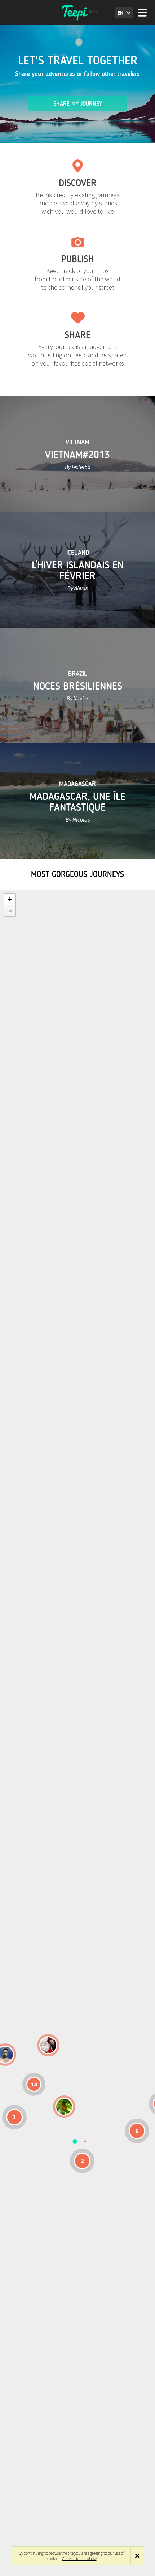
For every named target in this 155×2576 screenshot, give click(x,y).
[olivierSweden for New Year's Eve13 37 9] (48, 2045)
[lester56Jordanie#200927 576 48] (64, 2107)
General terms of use (79, 2558)
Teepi (77, 13)
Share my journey (78, 104)
